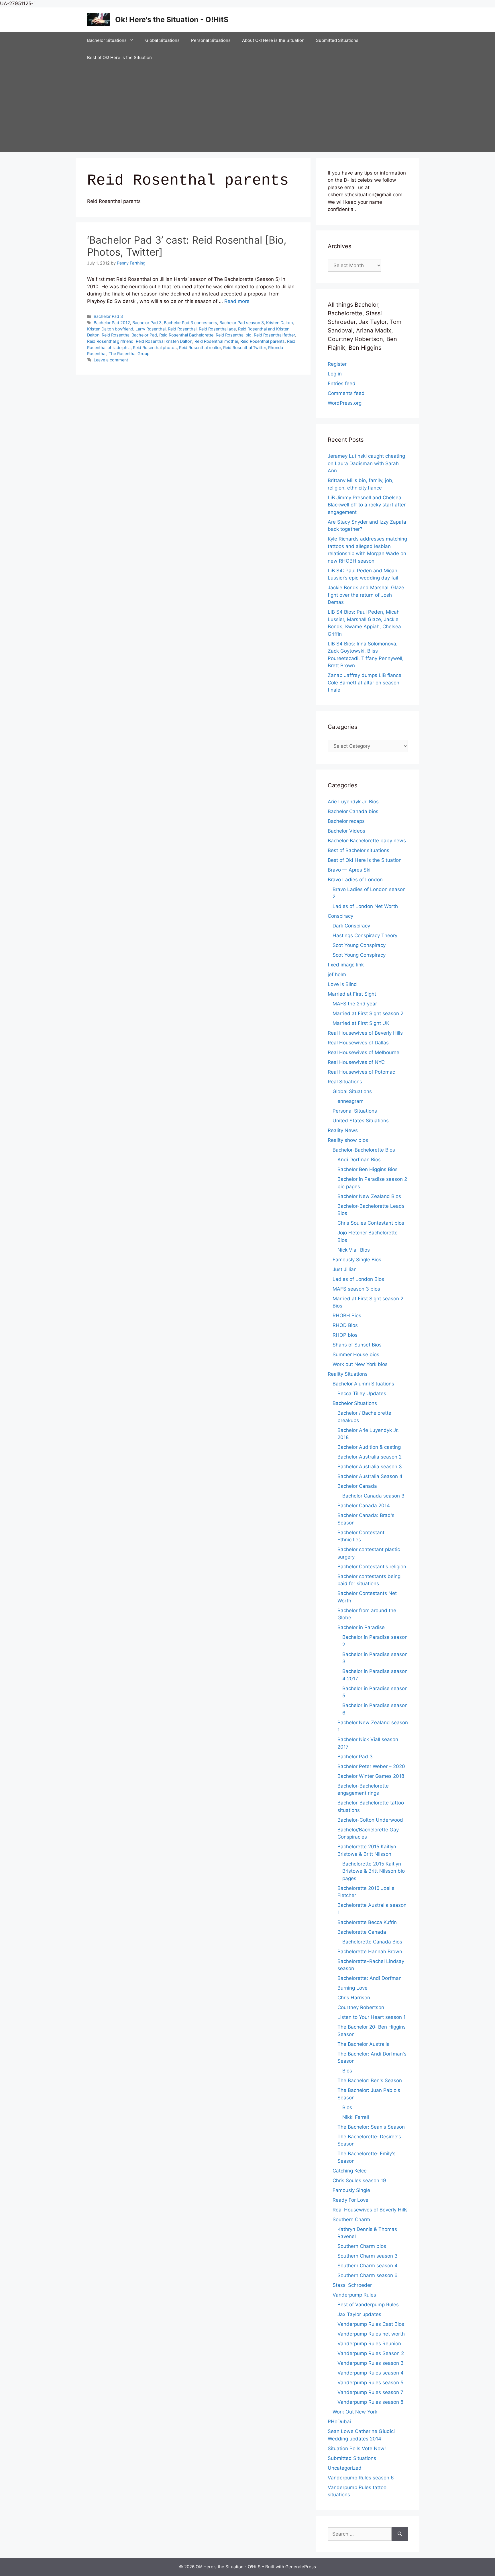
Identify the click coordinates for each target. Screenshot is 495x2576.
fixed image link (346, 965)
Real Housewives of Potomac (361, 1072)
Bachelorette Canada (362, 1932)
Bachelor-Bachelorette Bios (364, 1150)
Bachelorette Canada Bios (372, 1942)
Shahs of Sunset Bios (357, 1345)
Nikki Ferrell (356, 2117)
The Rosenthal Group (129, 354)
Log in (335, 374)
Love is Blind (342, 984)
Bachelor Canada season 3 (373, 1496)
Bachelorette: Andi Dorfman (370, 1978)
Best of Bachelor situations (359, 850)
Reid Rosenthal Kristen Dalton (164, 341)
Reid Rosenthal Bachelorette (186, 335)
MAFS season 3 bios (356, 1289)
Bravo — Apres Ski (349, 870)
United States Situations (361, 1121)
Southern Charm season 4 (368, 2266)
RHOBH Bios (347, 1316)
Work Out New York (355, 2412)
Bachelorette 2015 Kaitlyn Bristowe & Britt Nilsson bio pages (374, 1871)
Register (337, 364)
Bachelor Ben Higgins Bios (368, 1169)
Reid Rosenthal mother (216, 341)
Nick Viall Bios (354, 1250)
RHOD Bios (345, 1325)
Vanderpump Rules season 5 (370, 2383)
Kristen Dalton (279, 323)
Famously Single (351, 2190)
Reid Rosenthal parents (263, 341)
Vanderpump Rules (354, 2295)
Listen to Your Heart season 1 (372, 2017)
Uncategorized (345, 2468)
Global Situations (162, 40)
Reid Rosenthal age (217, 329)
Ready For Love (350, 2200)
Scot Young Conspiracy (359, 945)
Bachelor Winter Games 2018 (371, 1776)
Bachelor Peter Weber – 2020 (371, 1766)
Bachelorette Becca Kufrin (367, 1922)
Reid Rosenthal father (274, 335)
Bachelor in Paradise (361, 1627)
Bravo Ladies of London (355, 880)
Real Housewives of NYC (356, 1062)
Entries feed (342, 383)
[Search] (400, 2534)
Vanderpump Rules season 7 (370, 2392)
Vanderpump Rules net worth (371, 2334)
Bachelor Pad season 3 (242, 323)
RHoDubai (339, 2422)
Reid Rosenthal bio (234, 335)
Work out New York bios (360, 1364)
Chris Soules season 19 (359, 2180)
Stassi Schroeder (352, 2285)
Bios (347, 2071)
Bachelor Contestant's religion (372, 1567)
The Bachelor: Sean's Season (371, 2127)
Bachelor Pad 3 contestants (190, 323)
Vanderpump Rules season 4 (371, 2373)
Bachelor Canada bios (353, 811)
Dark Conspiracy (351, 926)
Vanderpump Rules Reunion (369, 2344)
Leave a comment (111, 360)
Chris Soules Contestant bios (371, 1223)
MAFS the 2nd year (355, 1004)
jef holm (337, 974)
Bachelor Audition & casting (369, 1447)
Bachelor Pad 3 (108, 316)
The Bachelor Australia (364, 2044)
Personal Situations (211, 40)
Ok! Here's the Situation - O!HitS (172, 19)
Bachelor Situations (107, 40)
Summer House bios (356, 1354)
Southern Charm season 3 (368, 2256)
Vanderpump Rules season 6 (361, 2478)
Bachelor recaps (346, 821)
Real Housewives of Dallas (358, 1043)
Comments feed (346, 393)
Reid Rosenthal (182, 329)
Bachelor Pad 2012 (112, 323)
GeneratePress (301, 2567)
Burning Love (352, 1988)
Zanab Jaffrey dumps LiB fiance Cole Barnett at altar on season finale (365, 683)
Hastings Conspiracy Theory (365, 935)
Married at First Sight (352, 994)
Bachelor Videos (346, 831)
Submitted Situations (337, 40)
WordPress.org (345, 403)
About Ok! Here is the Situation (273, 40)
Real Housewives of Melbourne (364, 1052)
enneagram (350, 1101)
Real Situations (345, 1082)
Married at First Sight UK (361, 1023)
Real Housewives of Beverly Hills (365, 1033)
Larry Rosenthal (151, 329)
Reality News (343, 1130)
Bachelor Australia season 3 (370, 1467)
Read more (237, 301)
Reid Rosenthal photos (155, 348)
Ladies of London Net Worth (365, 906)
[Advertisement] (247, 109)
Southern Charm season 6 (368, 2275)
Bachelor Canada (357, 1486)
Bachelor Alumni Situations (363, 1384)
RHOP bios (345, 1335)
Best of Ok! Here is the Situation (119, 57)
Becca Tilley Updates (362, 1393)
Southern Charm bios (362, 2246)
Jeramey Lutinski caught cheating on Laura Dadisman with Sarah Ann (366, 463)
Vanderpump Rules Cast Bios (371, 2324)
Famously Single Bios (357, 1260)
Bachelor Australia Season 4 (370, 1476)
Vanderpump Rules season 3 (371, 2363)
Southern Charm (351, 2219)
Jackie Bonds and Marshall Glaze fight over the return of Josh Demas (366, 595)
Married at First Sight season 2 (368, 1013)
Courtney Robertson (361, 2007)
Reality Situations (348, 1374)
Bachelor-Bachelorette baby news (367, 841)
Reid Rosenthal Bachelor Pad (129, 335)
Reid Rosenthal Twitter (244, 348)
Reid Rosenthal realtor (200, 348)
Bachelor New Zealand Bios (369, 1196)
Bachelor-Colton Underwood (370, 1820)
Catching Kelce (350, 2171)
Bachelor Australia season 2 (370, 1457)
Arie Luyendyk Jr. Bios (353, 802)
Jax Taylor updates (359, 2314)
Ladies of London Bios (358, 1279)
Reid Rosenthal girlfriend (110, 341)
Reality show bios (348, 1140)
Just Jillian (345, 1269)
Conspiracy (340, 916)
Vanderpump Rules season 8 (370, 2402)
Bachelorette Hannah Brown (370, 1951)
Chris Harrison (354, 1998)
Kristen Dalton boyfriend (110, 329)
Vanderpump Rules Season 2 (371, 2353)
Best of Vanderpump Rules (368, 2305)
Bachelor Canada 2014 (364, 1506)
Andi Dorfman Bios (359, 1160)
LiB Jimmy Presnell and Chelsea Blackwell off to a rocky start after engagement (367, 505)
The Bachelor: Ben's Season (370, 2080)
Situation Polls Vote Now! (357, 2448)
